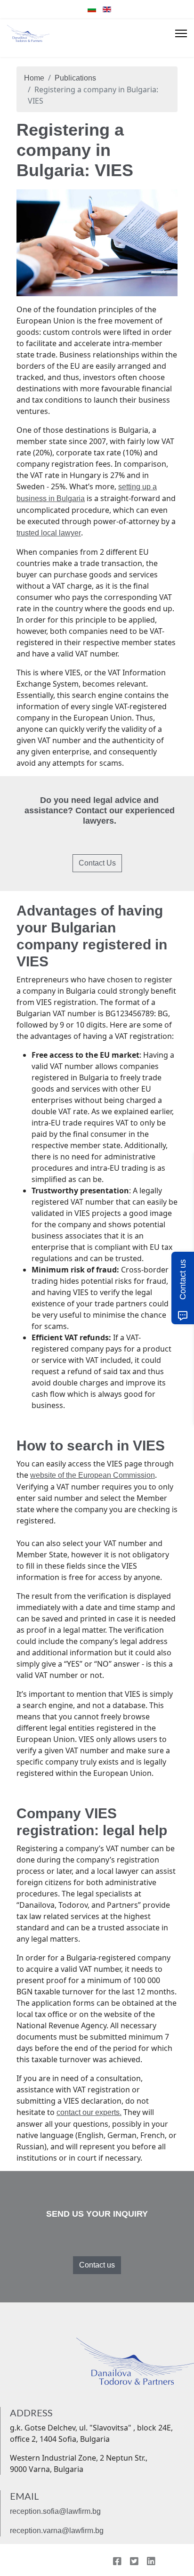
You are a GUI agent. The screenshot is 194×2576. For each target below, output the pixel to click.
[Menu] (181, 33)
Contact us (97, 2265)
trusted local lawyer (49, 533)
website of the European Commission (93, 1475)
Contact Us (97, 863)
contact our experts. (89, 2112)
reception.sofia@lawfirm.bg (55, 2511)
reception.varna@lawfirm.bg (57, 2531)
